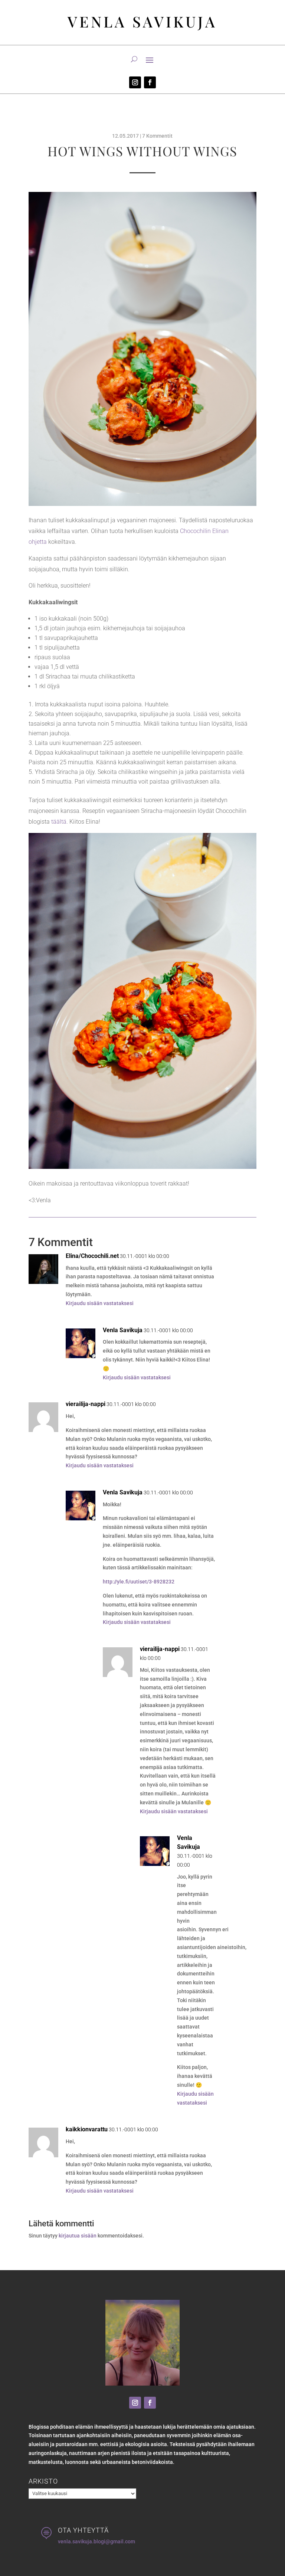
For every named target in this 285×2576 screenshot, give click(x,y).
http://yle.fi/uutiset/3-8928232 (139, 1582)
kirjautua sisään (78, 2236)
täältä (59, 822)
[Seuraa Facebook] (150, 82)
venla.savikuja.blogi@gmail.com (96, 2541)
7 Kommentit (157, 136)
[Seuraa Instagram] (135, 82)
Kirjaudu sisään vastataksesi (100, 1303)
